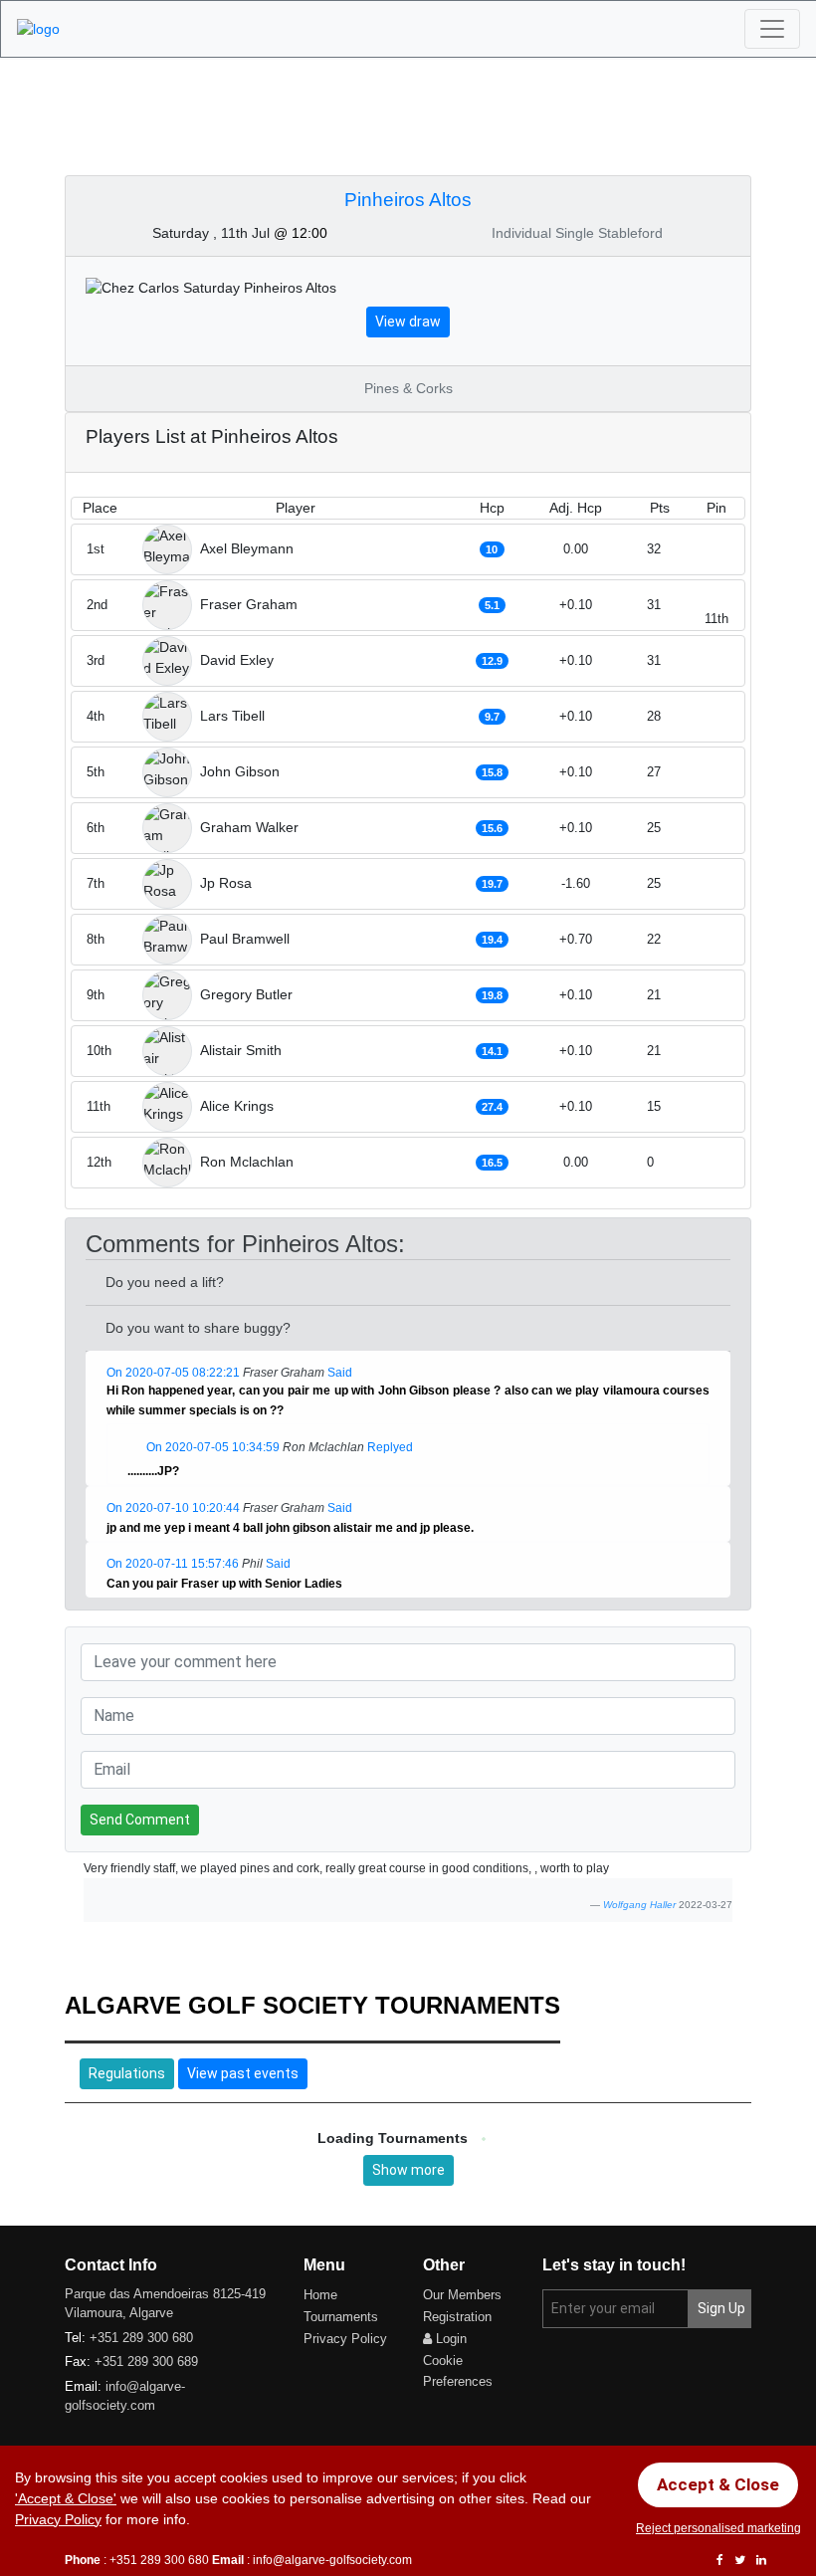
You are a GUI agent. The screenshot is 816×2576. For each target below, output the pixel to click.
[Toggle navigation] (772, 29)
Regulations (127, 2073)
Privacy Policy (345, 2339)
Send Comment (140, 1820)
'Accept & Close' (66, 2498)
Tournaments (341, 2317)
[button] (295, 1411)
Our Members (462, 2295)
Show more (408, 2170)
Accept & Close (718, 2484)
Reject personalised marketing (718, 2528)
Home (320, 2295)
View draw (408, 322)
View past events (243, 2073)
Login (449, 2339)
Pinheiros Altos (408, 200)
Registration (457, 2317)
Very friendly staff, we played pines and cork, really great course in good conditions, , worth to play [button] (346, 1868)
